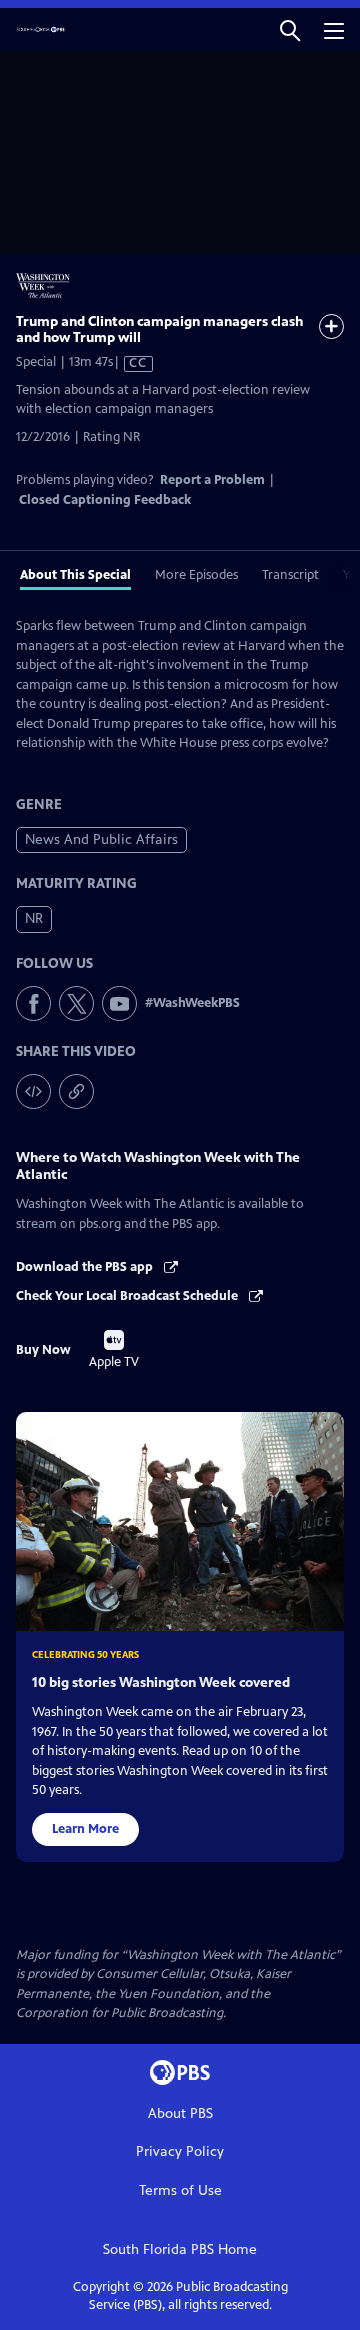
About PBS (180, 2113)
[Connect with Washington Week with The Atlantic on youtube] (119, 1003)
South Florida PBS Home (180, 2249)
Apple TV (114, 1350)
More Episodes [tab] (196, 575)
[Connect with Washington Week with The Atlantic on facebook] (33, 1003)
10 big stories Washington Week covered (161, 1682)
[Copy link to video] (76, 1091)
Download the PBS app (86, 1267)
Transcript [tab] (290, 575)
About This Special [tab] (75, 575)
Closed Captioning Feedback (105, 500)
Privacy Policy (180, 2151)
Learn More (85, 1829)
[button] (290, 29)
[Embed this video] (33, 1091)
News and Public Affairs (101, 839)
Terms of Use (180, 2190)
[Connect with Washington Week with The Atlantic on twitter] (76, 1003)
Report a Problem (212, 480)
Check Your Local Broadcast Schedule (128, 1296)
